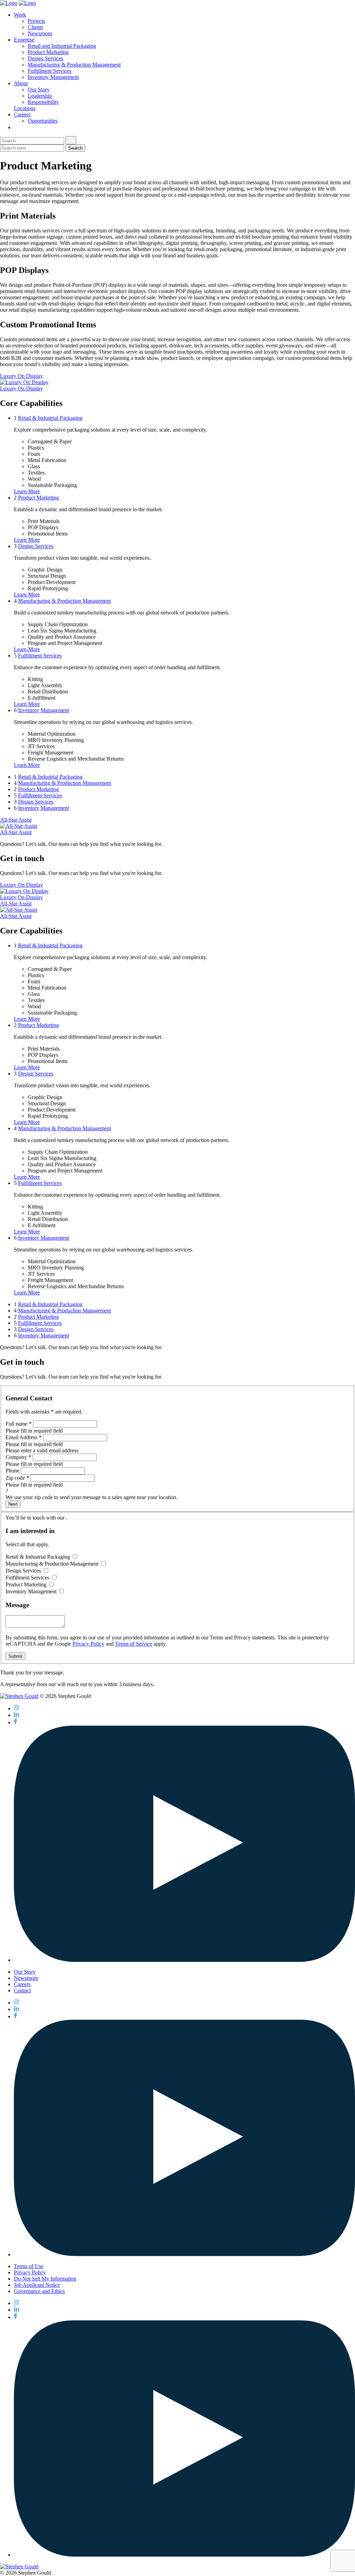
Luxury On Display (21, 376)
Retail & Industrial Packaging (50, 418)
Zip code (17, 1478)
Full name (19, 1424)
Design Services (45, 58)
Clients (35, 27)
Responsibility (43, 102)
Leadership (40, 96)
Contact (22, 1990)
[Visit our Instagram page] (16, 1709)
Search (75, 148)
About (21, 83)
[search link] (16, 127)
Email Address (24, 1437)
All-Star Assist (16, 820)
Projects (36, 21)
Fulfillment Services (50, 71)
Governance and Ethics (39, 2291)
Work (20, 15)
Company (18, 1457)
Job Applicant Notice (37, 2285)
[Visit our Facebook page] (15, 1722)
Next (13, 1504)
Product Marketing (48, 52)
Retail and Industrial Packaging (62, 46)
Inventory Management (53, 77)
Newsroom (40, 33)
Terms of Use (29, 2266)
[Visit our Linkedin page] (16, 1715)
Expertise (24, 40)
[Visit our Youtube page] (184, 1960)
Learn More (27, 491)
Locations (25, 108)
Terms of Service (134, 1644)
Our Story (39, 90)
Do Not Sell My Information (45, 2279)
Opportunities (43, 121)
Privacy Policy (88, 1644)
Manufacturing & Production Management (74, 65)
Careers (22, 114)
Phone (12, 1471)
